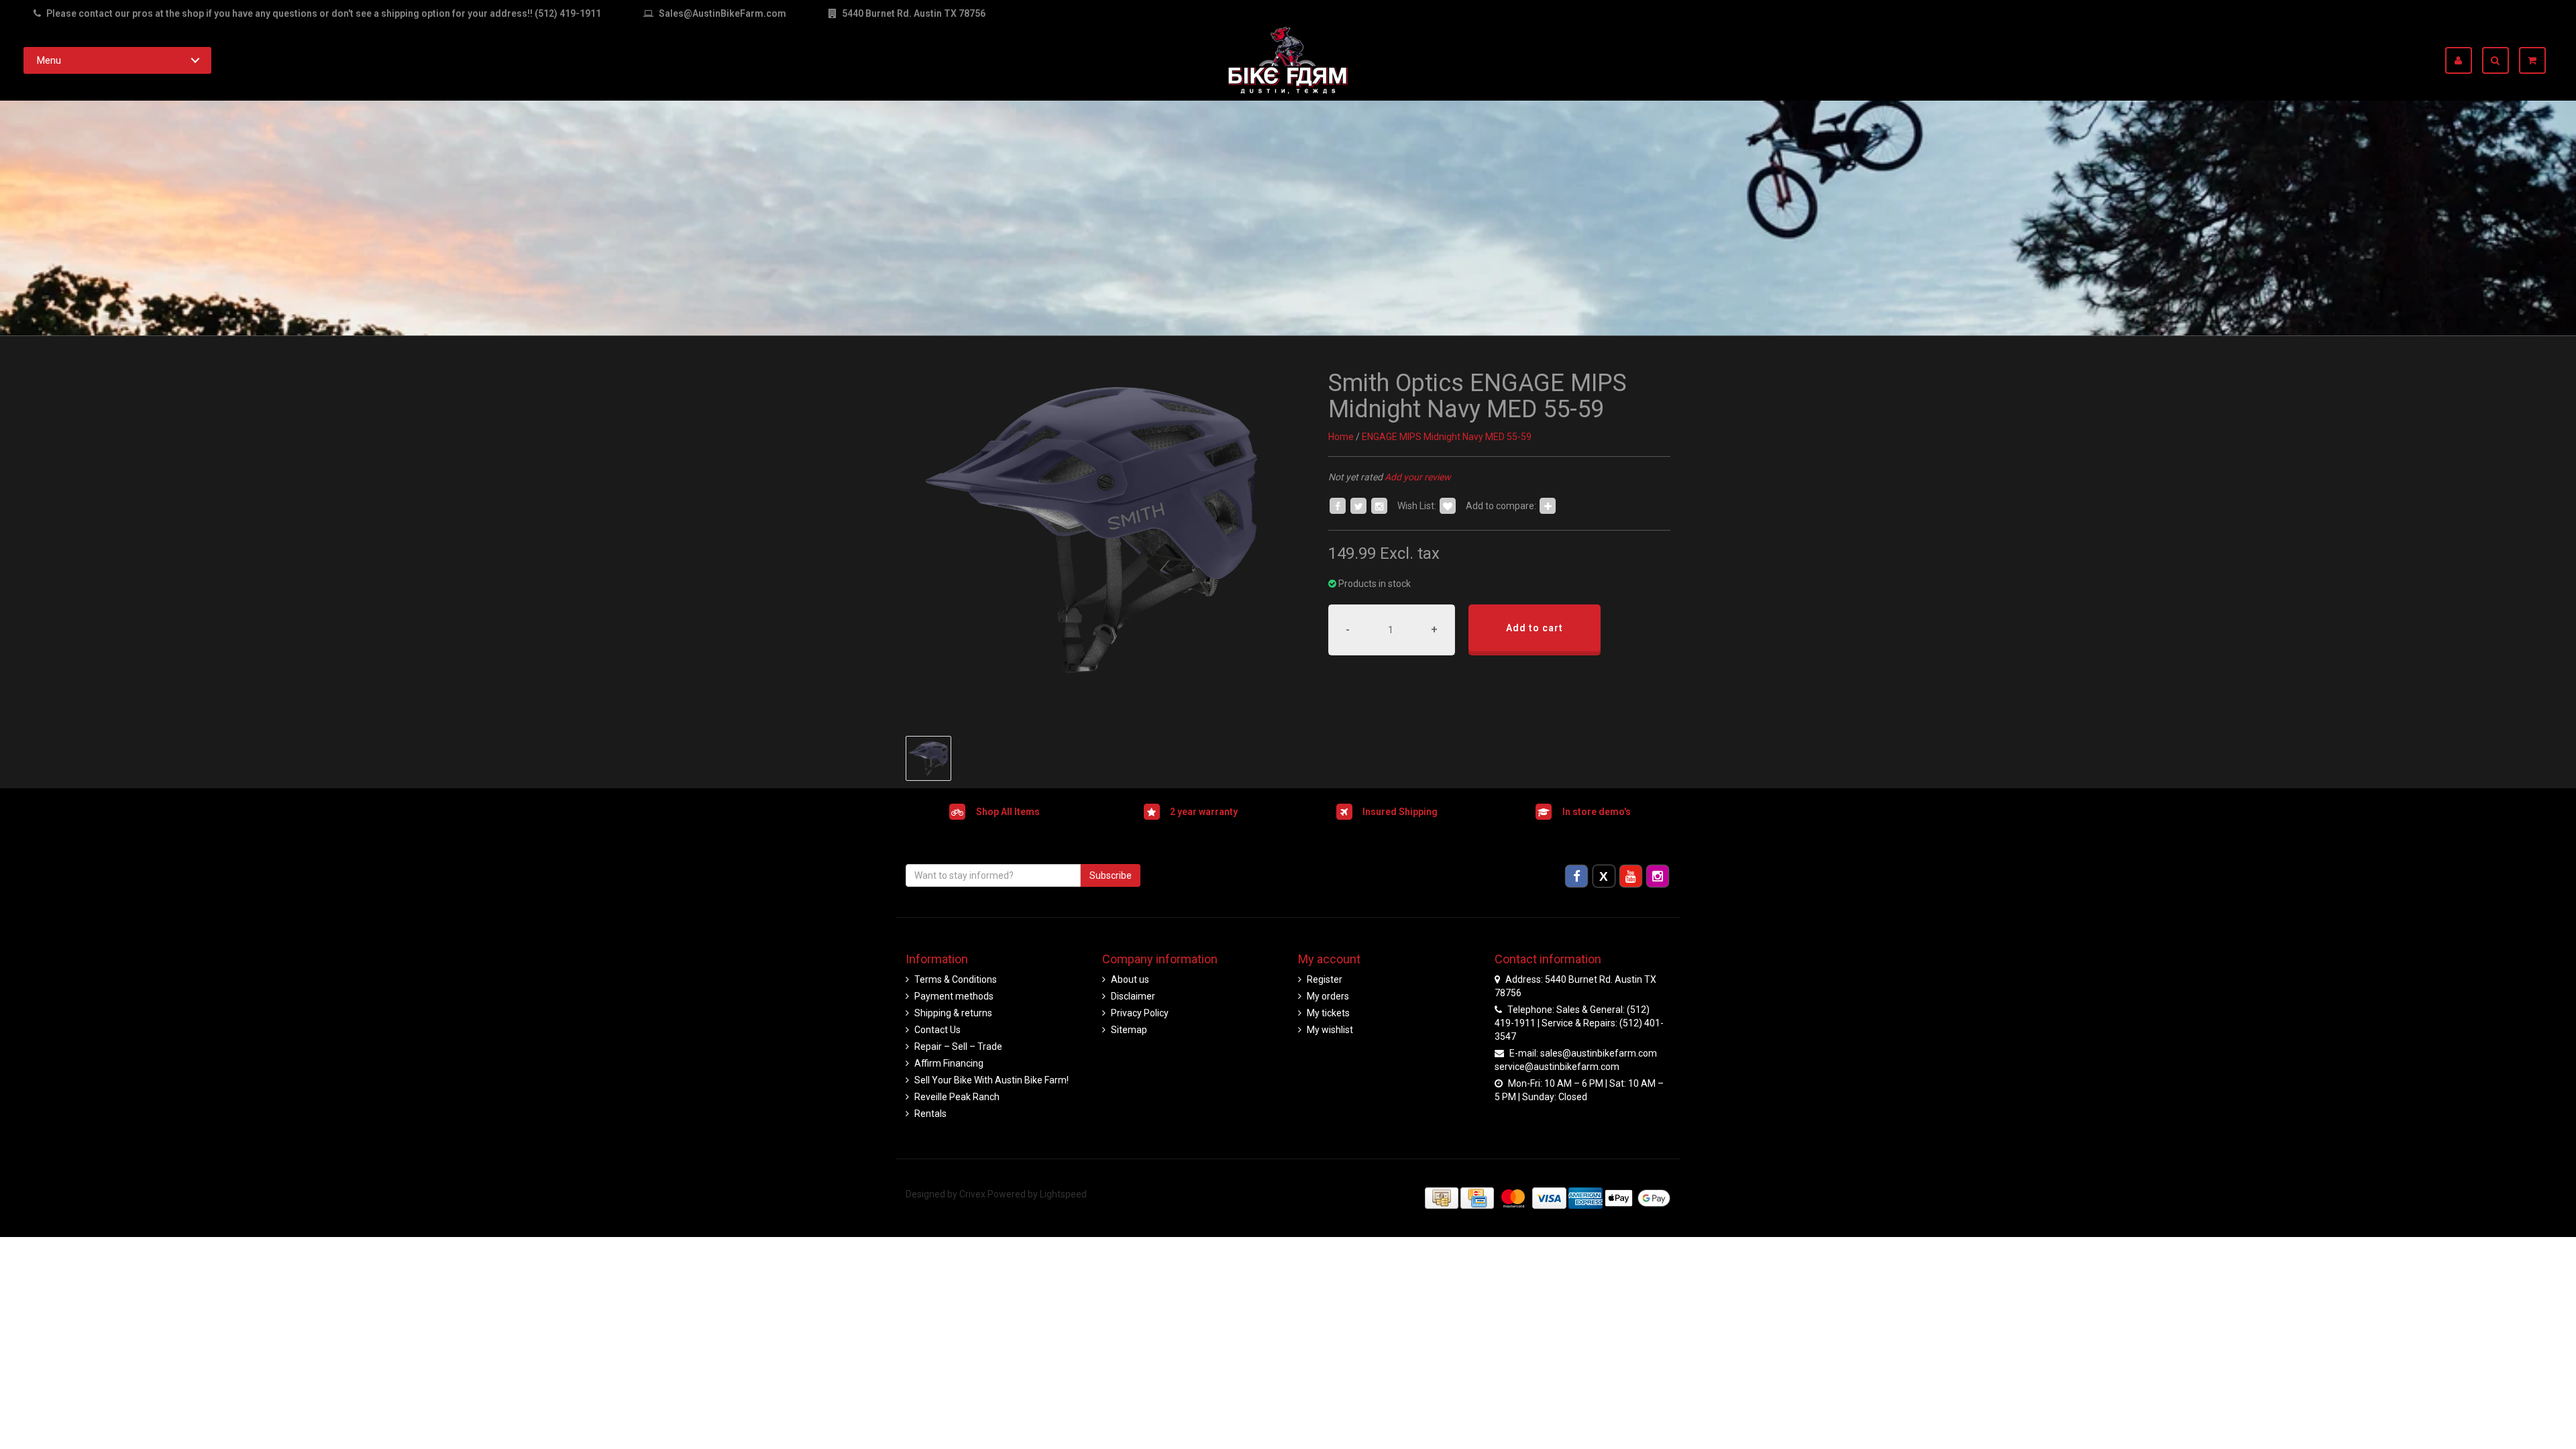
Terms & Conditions (956, 979)
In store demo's (1597, 811)
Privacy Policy (1140, 1013)
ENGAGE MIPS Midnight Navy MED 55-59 (1447, 437)
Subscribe (1111, 875)
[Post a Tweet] (1358, 506)
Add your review (1418, 477)
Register (1325, 979)
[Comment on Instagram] (1379, 506)
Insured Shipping (1400, 811)
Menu (49, 60)
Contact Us (937, 1030)
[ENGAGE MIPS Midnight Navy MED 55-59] (1092, 530)
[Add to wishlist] (1448, 506)
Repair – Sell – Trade (958, 1046)
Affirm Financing (949, 1063)
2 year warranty (1204, 811)
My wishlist (1330, 1030)
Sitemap (1129, 1030)
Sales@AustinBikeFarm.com (722, 13)
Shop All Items (1008, 811)
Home (1341, 437)
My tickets (1328, 1013)
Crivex (972, 1194)
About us (1130, 979)
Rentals (930, 1114)
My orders (1328, 996)
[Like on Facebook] (1338, 506)
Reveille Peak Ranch (957, 1097)
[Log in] (2464, 60)
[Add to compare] (1548, 506)
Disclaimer (1133, 996)
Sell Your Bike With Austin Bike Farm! (991, 1080)
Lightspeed (1063, 1194)
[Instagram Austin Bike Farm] (1658, 875)
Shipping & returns (953, 1013)
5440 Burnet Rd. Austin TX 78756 (913, 13)
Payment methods (954, 996)
